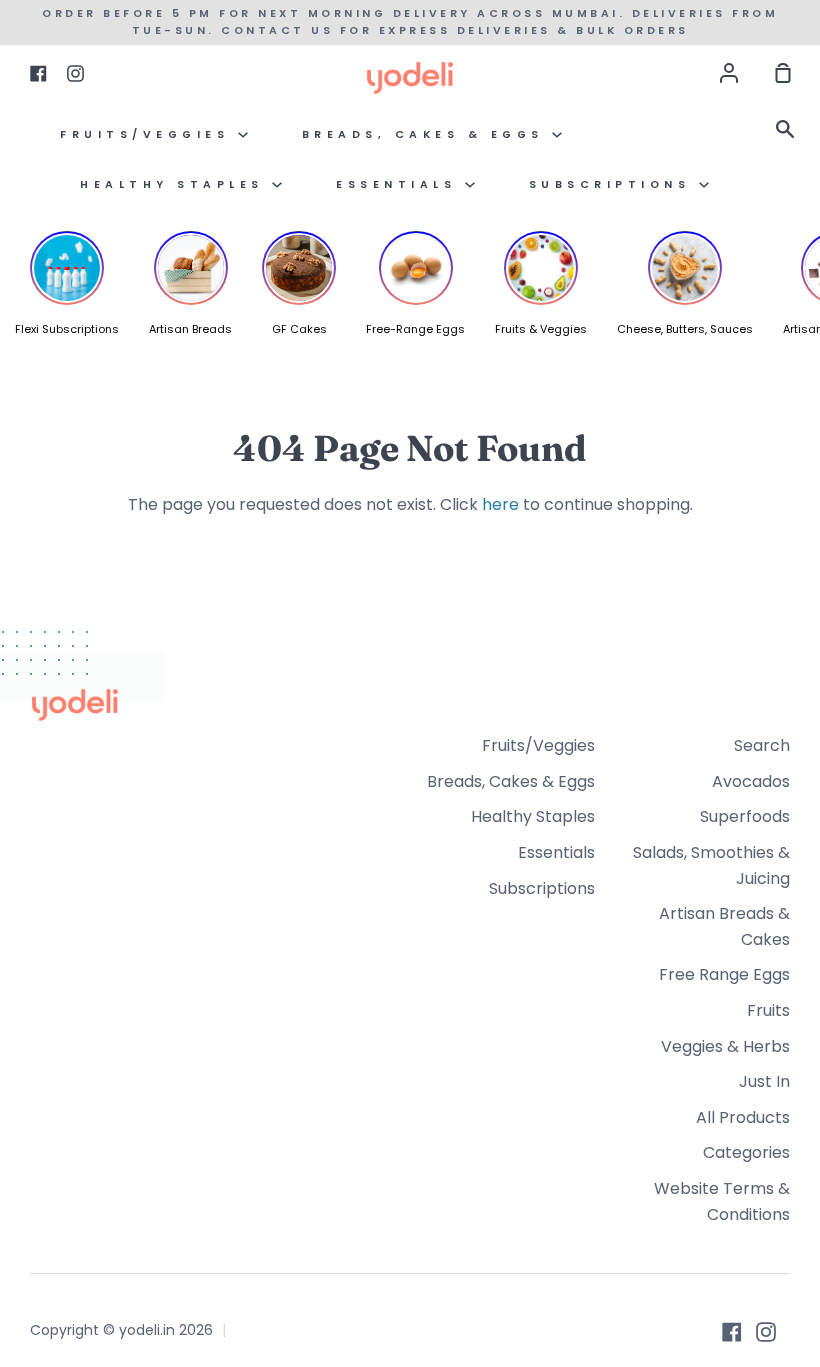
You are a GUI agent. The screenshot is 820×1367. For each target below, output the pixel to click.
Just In (764, 1081)
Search (762, 745)
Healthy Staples (176, 184)
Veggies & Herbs (725, 1046)
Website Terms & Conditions (722, 1201)
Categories (746, 1152)
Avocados (751, 781)
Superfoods (745, 816)
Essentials (400, 184)
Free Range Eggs (724, 974)
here (500, 504)
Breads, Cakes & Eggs (427, 134)
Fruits (768, 1010)
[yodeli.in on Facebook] (732, 1332)
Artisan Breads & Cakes (724, 926)
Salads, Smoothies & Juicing (711, 865)
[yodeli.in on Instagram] (766, 1332)
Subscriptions (614, 184)
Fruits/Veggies (149, 134)
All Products (743, 1117)
